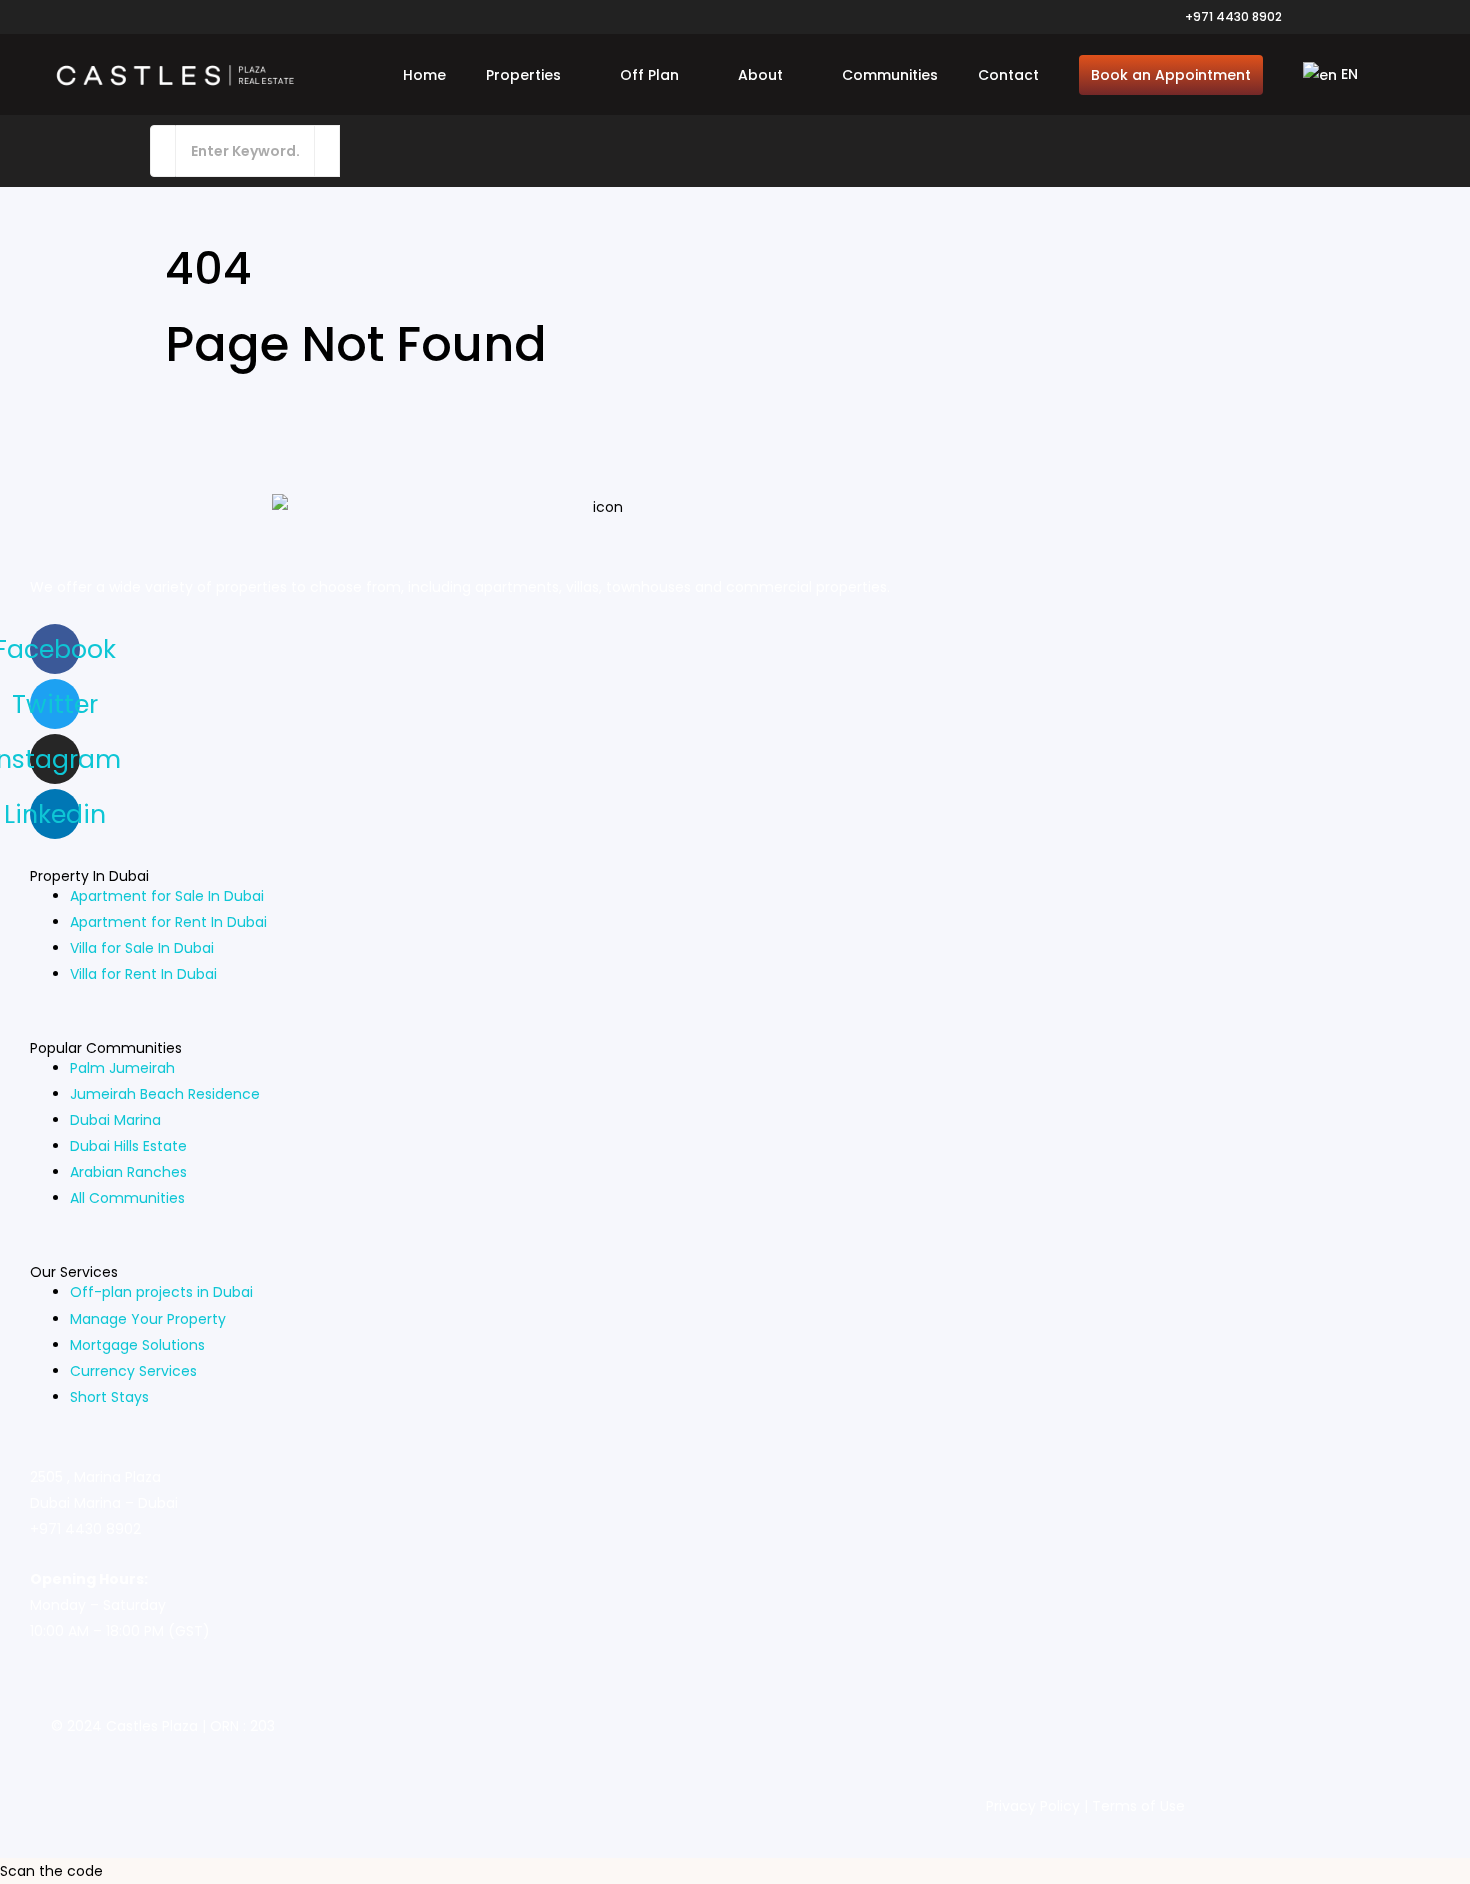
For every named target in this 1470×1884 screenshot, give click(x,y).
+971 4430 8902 (1233, 16)
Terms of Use (1138, 1806)
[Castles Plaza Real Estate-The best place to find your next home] (175, 75)
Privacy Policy (1033, 1806)
